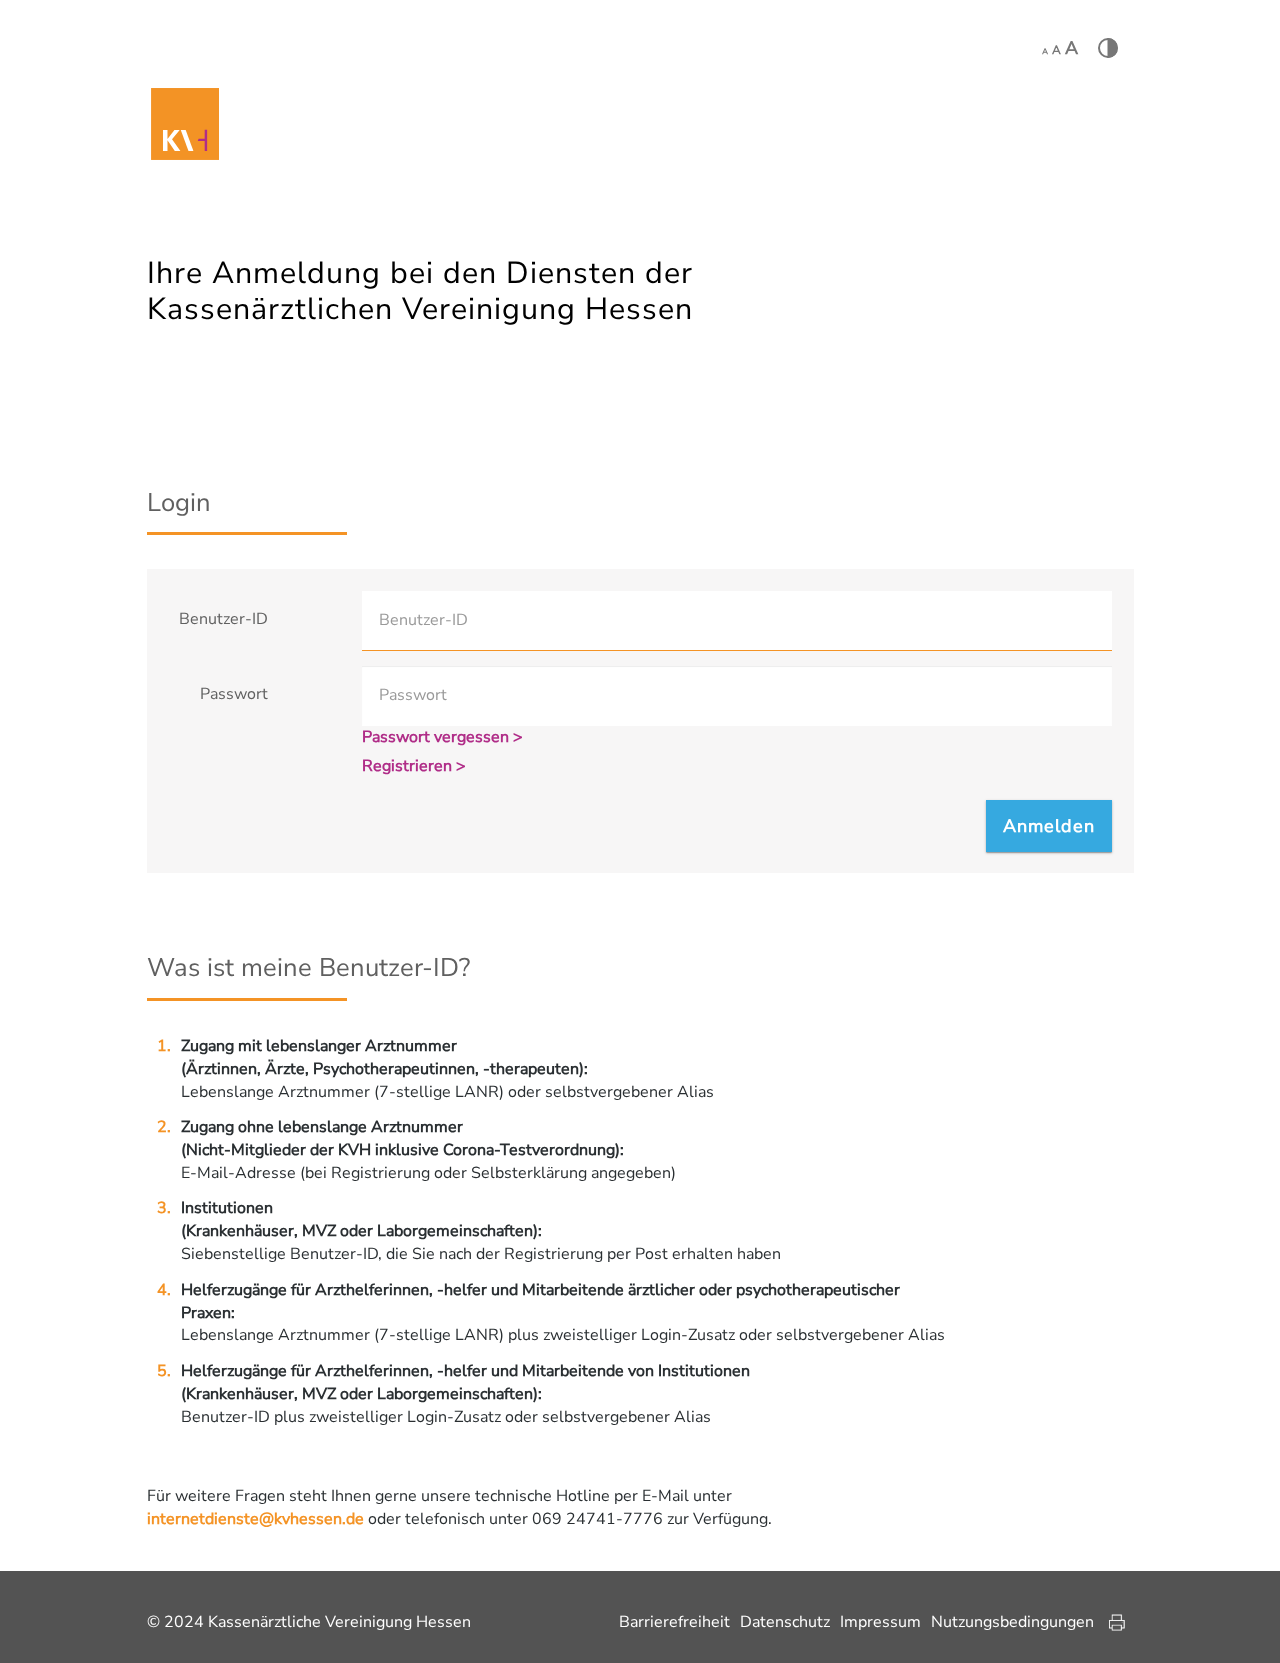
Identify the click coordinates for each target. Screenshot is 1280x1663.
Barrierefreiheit (674, 1622)
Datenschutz (785, 1622)
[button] (1049, 826)
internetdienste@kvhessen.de (255, 1519)
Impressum (880, 1622)
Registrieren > (414, 766)
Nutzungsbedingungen (1012, 1622)
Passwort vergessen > (442, 737)
